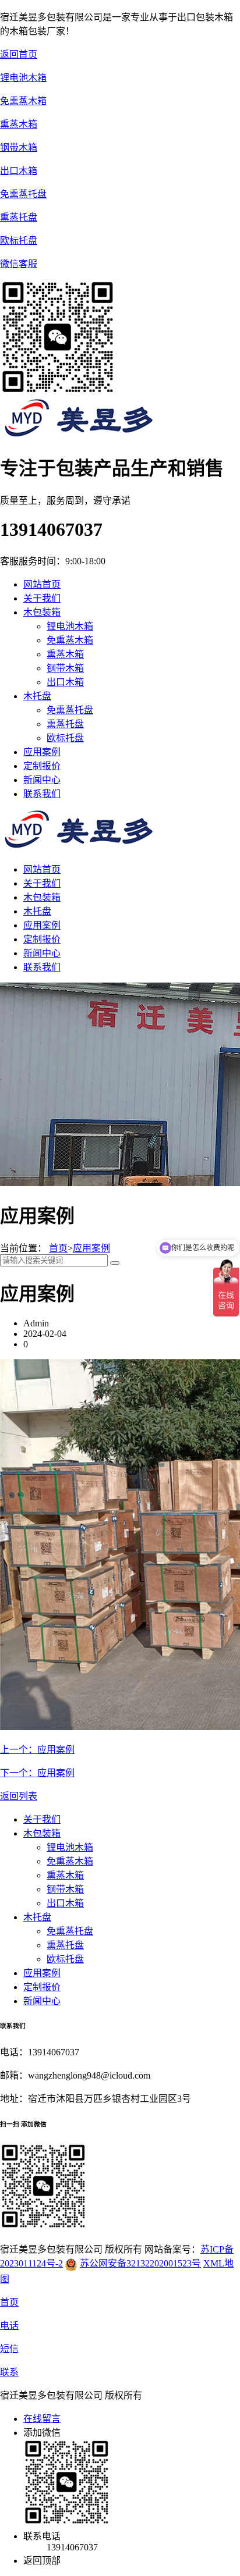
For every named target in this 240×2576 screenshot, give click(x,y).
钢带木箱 (65, 668)
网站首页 (42, 584)
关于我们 (42, 883)
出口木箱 (65, 682)
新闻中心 (42, 953)
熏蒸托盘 (65, 724)
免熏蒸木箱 (70, 640)
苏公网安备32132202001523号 (140, 2263)
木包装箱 (42, 897)
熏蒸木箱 (65, 654)
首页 (58, 1248)
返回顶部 (42, 2561)
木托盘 (37, 911)
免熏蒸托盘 (70, 710)
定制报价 (42, 939)
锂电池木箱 (70, 626)
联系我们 (42, 967)
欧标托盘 (65, 738)
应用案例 (42, 925)
